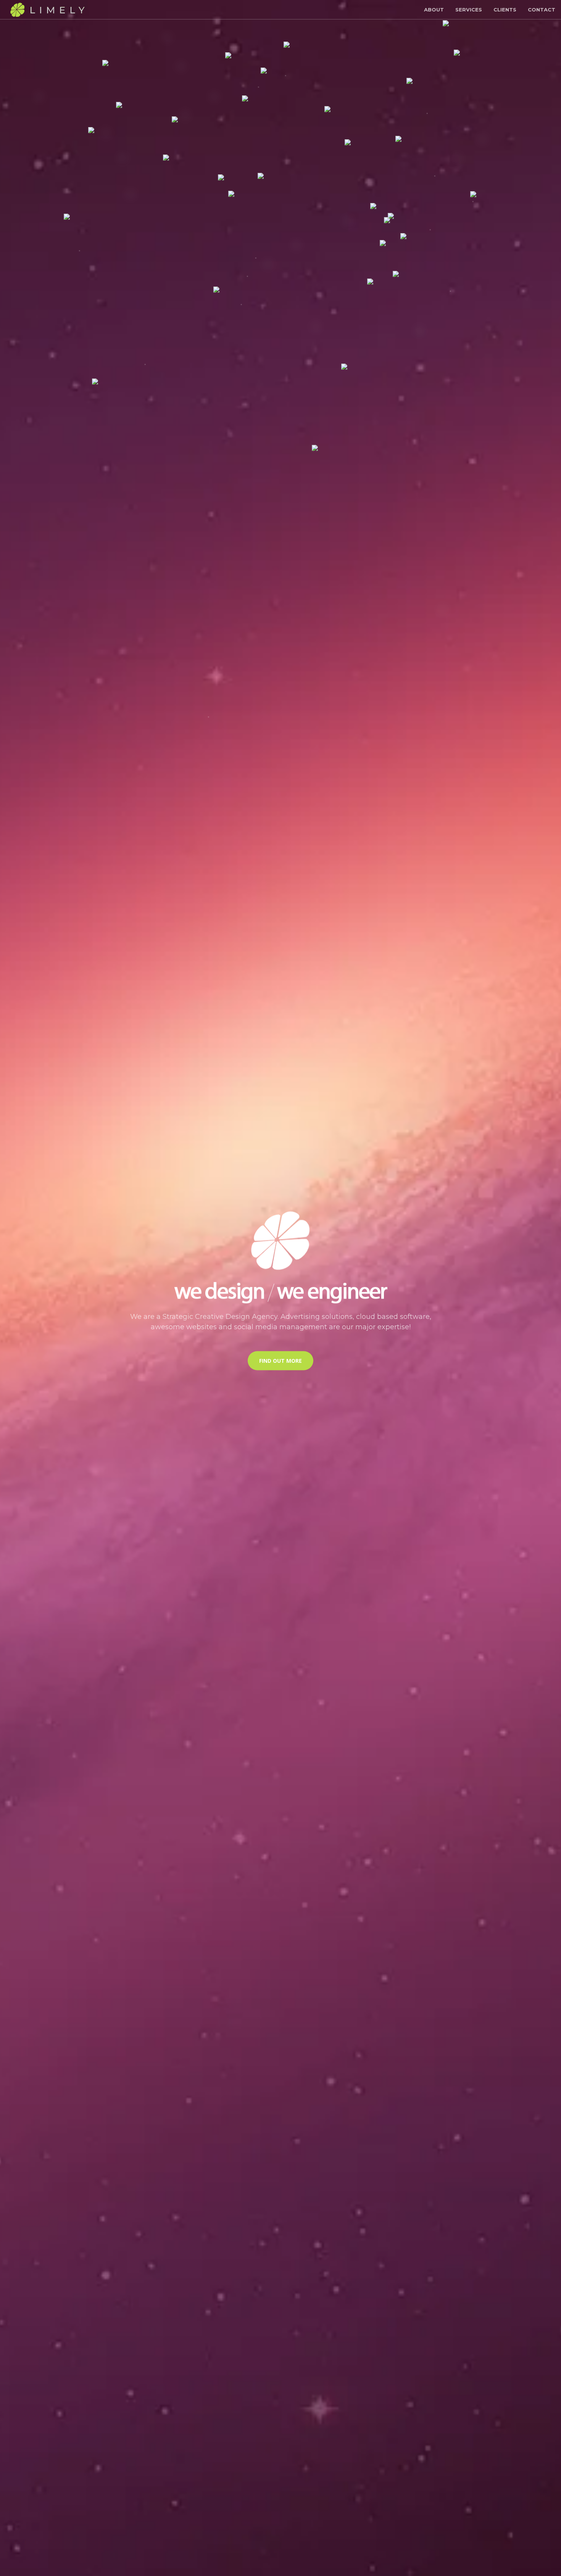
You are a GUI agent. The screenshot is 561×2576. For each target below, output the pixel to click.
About (434, 10)
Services (469, 10)
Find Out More (280, 1361)
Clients (505, 10)
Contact (542, 10)
